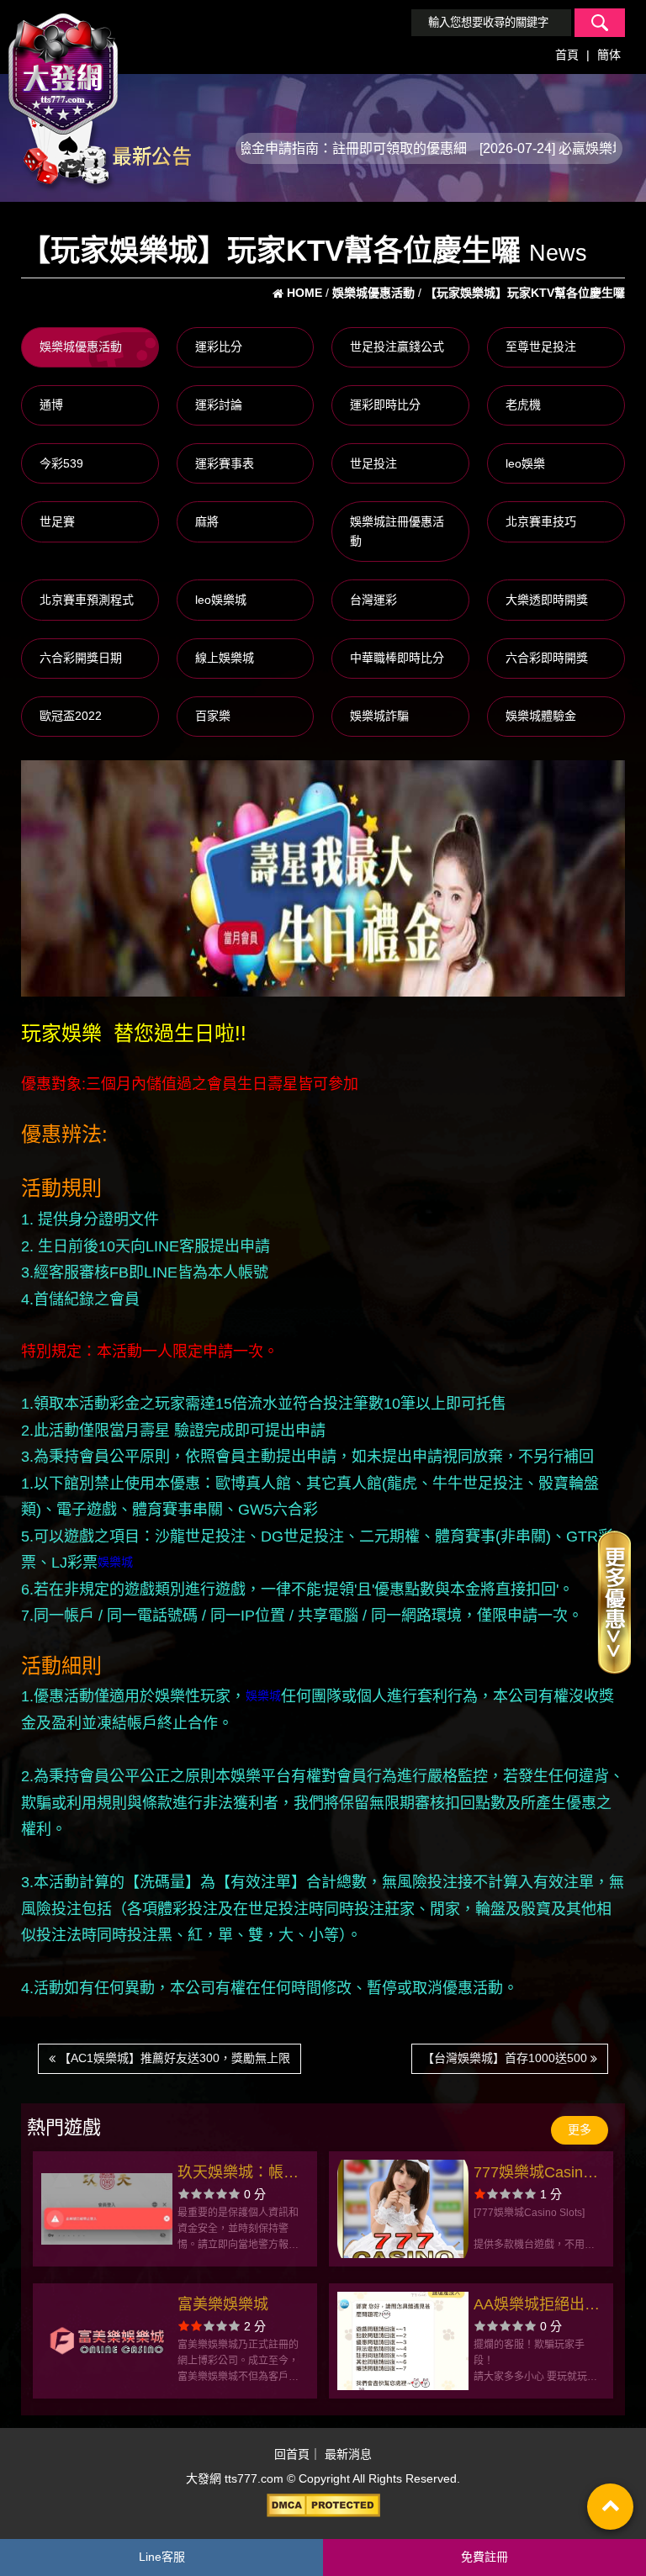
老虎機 (523, 405)
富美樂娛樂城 (223, 2304)
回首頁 (292, 2454)
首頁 (567, 55)
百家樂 (213, 716)
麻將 (207, 521)
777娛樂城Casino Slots (532, 2174)
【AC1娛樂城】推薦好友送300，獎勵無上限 (173, 2058)
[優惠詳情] (614, 1601)
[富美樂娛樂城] (106, 2341)
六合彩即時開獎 (547, 658)
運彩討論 (219, 405)
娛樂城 (115, 1562)
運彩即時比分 (385, 405)
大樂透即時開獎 (547, 600)
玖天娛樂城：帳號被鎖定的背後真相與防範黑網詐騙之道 (238, 2174)
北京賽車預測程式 (87, 600)
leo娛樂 (525, 463)
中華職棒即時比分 (397, 658)
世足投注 (373, 463)
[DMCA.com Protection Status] (323, 2505)
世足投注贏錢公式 (397, 346)
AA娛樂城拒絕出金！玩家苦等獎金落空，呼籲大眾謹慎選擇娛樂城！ (534, 2306)
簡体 (609, 55)
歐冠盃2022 (71, 716)
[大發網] (63, 66)
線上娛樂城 (225, 658)
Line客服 (162, 2557)
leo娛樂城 (221, 600)
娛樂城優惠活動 (81, 346)
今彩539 (61, 463)
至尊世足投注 (541, 346)
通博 (51, 405)
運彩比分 (219, 346)
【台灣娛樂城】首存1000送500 (506, 2058)
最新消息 (348, 2454)
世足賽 (57, 521)
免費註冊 (484, 2557)
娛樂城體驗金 (541, 716)
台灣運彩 (373, 600)
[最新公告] (106, 147)
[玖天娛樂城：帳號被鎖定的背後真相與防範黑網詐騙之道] (106, 2209)
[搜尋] (600, 23)
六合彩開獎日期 (81, 658)
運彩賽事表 (225, 463)
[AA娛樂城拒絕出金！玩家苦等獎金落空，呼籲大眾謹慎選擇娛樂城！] (402, 2341)
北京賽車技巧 (541, 521)
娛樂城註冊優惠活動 (397, 532)
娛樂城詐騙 (379, 716)
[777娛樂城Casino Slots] (402, 2209)
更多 (580, 2129)
